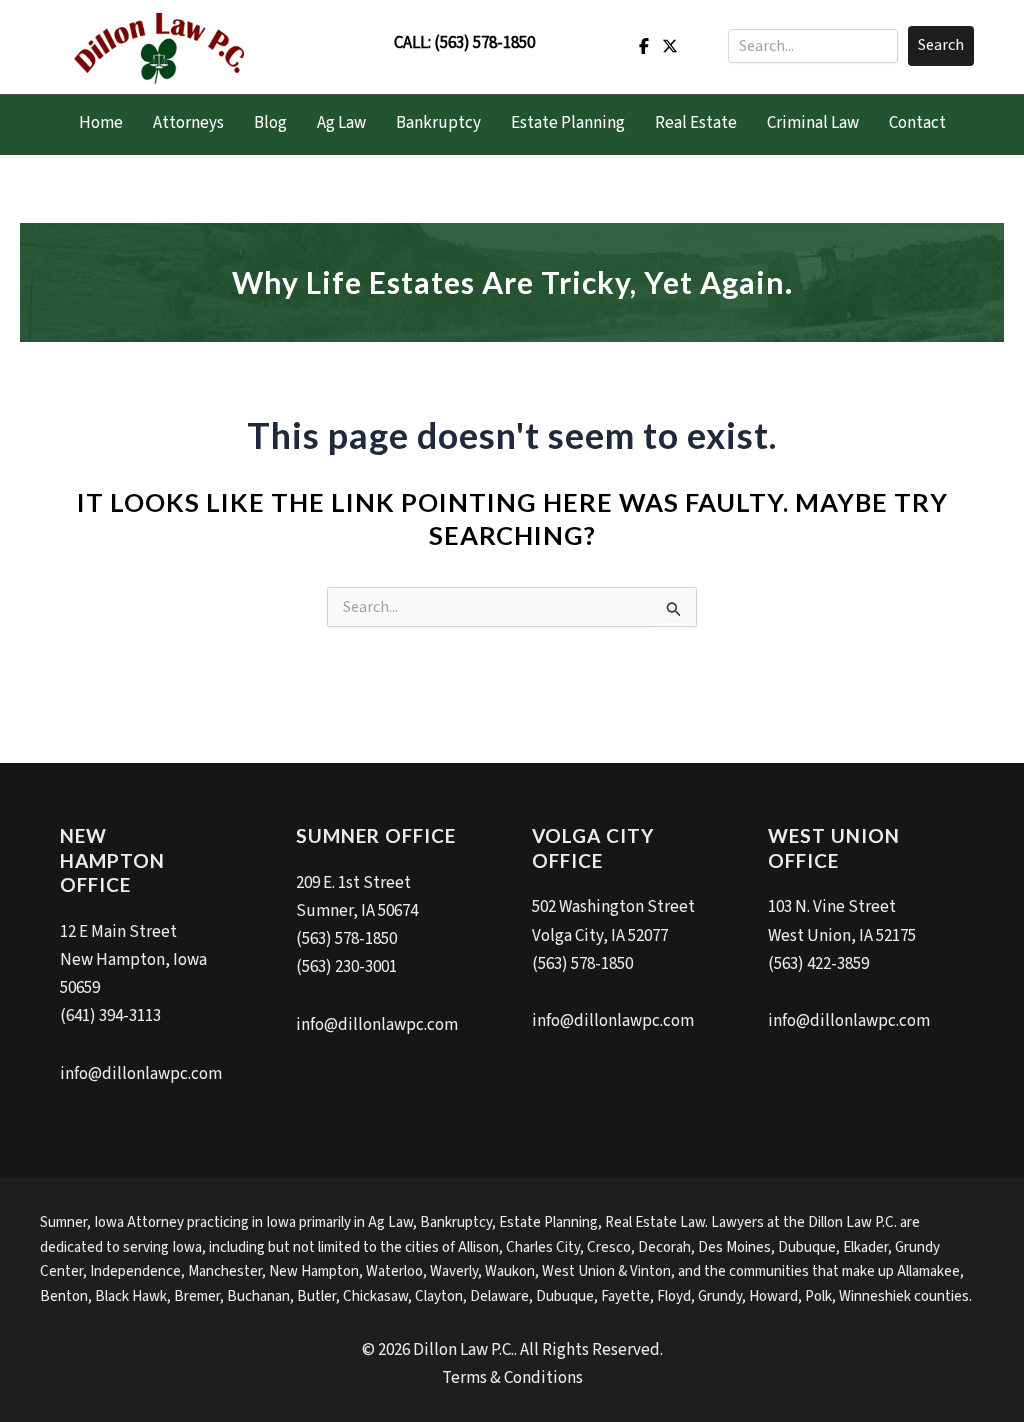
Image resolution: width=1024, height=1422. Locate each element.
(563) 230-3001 (346, 967)
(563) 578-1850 (484, 43)
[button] (941, 46)
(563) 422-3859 (818, 964)
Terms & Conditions (512, 1378)
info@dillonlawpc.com (141, 1074)
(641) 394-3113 (110, 1016)
